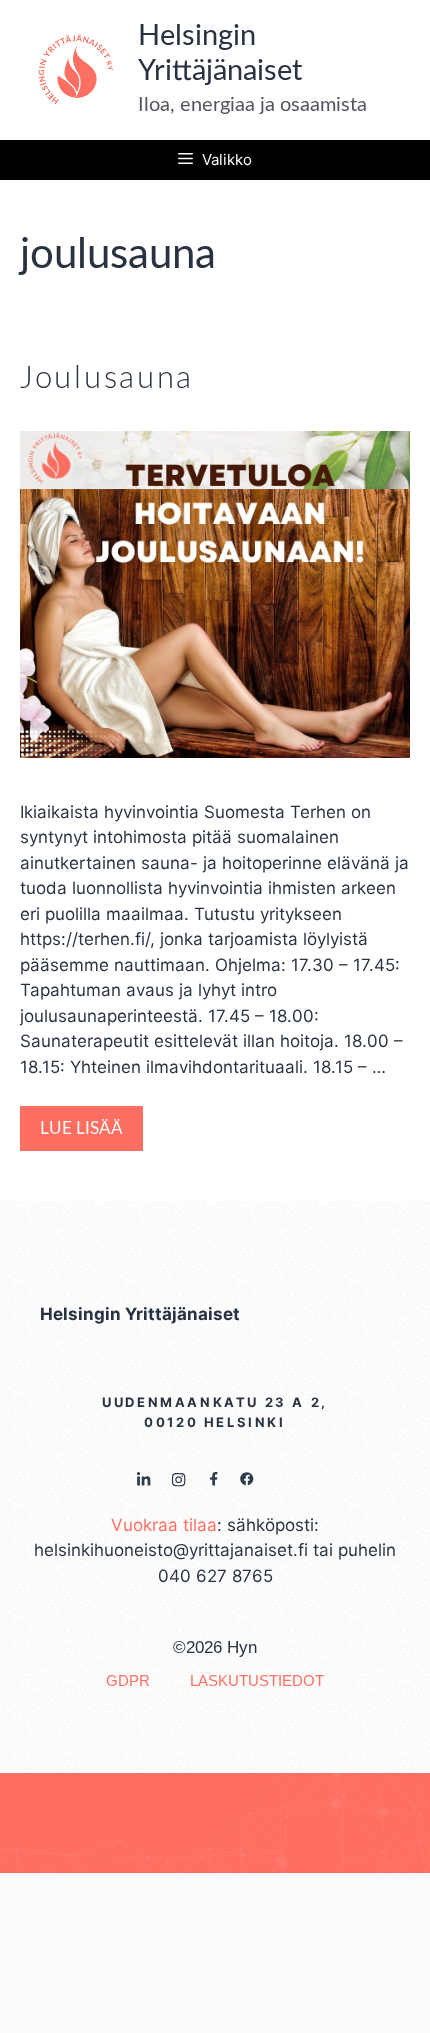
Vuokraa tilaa (164, 1525)
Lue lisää (81, 1128)
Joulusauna (107, 378)
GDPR (128, 1680)
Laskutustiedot (257, 1680)
